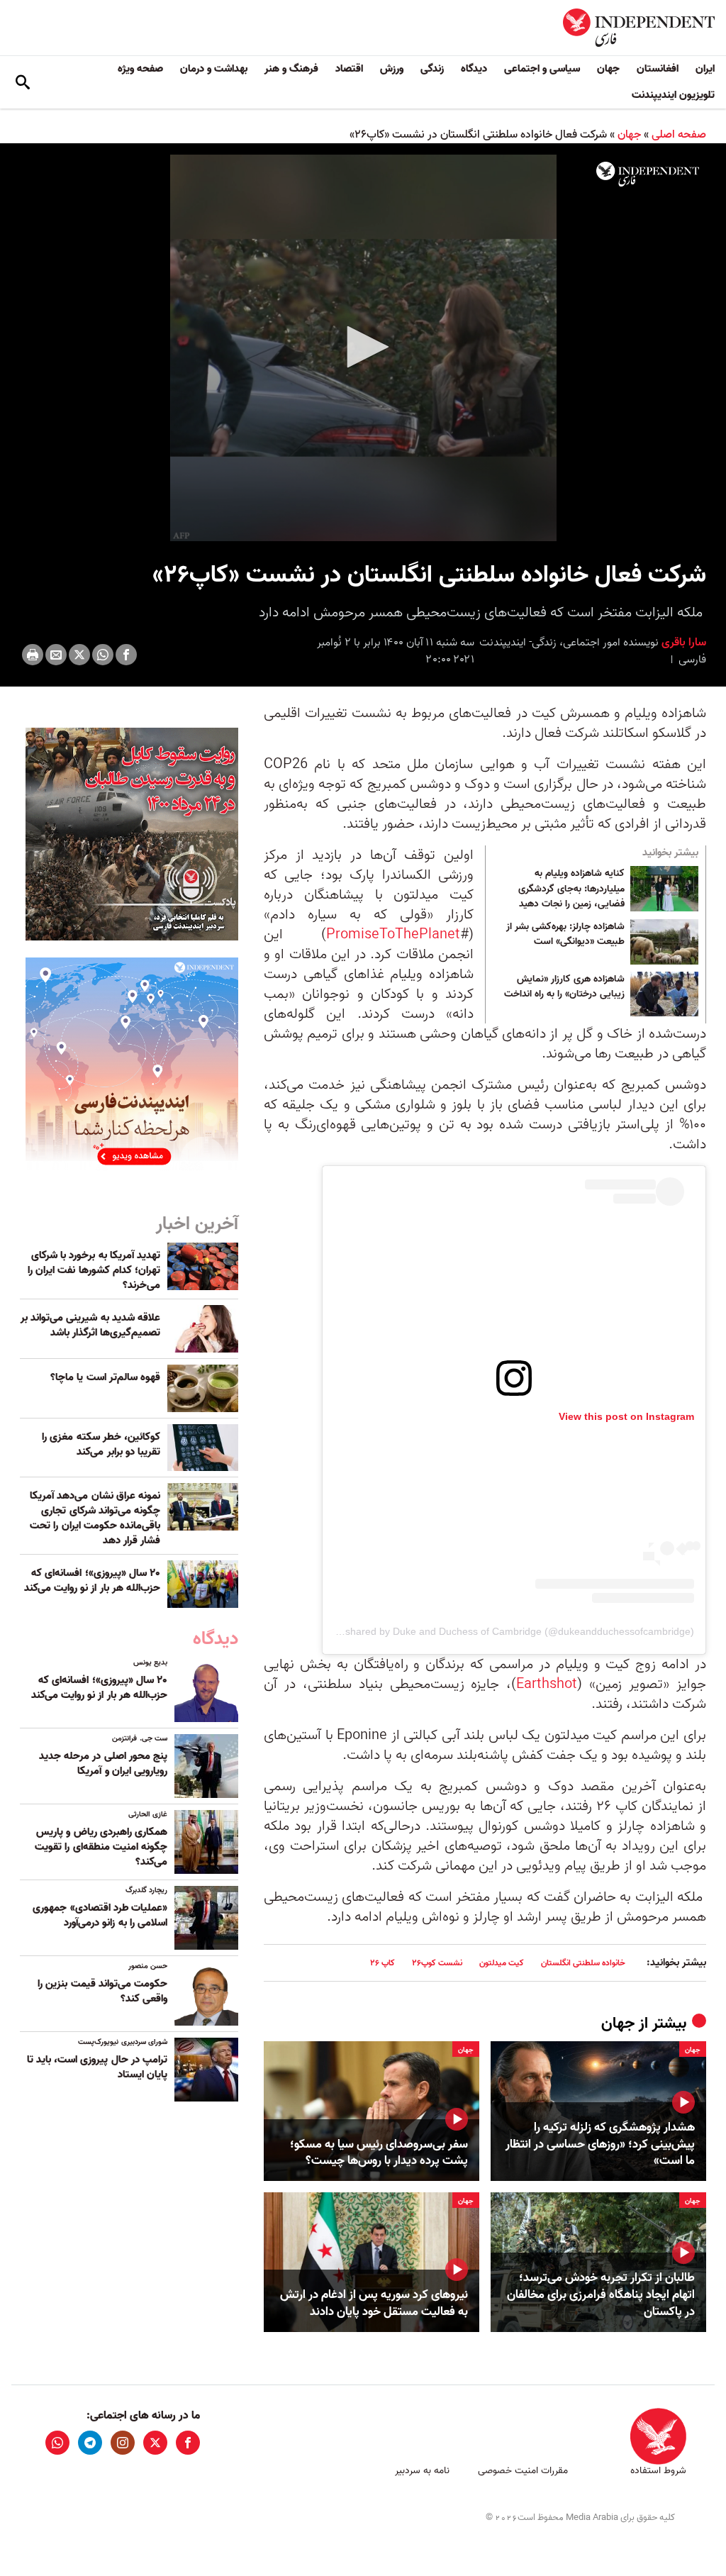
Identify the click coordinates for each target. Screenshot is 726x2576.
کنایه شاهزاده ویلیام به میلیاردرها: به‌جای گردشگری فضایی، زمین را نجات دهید (571, 889)
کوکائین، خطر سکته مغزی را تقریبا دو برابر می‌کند (101, 1444)
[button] (363, 347)
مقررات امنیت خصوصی (523, 2471)
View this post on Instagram (626, 1416)
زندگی (432, 69)
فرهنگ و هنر (291, 69)
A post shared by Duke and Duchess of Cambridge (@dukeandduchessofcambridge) (504, 1631)
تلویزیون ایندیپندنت (673, 95)
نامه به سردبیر (422, 2471)
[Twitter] (79, 655)
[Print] (33, 655)
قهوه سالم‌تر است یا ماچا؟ (105, 1377)
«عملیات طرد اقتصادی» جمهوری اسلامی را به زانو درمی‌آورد (100, 1915)
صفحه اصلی (679, 135)
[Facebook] (126, 655)
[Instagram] (123, 2443)
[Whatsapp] (103, 655)
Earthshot (547, 1684)
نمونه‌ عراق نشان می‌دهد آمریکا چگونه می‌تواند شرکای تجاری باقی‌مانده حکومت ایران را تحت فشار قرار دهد (95, 1518)
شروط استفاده (658, 2471)
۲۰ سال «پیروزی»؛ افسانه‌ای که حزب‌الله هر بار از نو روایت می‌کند (92, 1581)
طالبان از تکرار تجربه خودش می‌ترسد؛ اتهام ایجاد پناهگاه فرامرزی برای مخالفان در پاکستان (601, 2295)
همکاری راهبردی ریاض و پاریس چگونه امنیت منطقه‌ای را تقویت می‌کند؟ (101, 1847)
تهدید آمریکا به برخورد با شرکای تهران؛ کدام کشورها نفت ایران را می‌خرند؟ (94, 1270)
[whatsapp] (57, 2443)
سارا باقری (682, 643)
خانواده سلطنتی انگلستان (583, 1963)
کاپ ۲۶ (382, 1963)
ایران (705, 69)
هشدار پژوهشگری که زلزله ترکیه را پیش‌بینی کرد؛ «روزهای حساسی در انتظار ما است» (600, 2144)
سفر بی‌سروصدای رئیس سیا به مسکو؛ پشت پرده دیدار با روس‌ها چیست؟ (379, 2153)
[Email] (56, 655)
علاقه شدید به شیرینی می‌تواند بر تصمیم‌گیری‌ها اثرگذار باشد (90, 1325)
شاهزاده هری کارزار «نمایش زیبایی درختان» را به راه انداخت (564, 987)
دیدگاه (474, 69)
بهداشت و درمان (214, 69)
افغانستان (658, 69)
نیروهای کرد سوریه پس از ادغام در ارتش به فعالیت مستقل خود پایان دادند (374, 2304)
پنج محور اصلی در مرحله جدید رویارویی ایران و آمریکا (103, 1764)
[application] (363, 348)
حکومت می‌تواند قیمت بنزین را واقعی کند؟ (102, 1991)
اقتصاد (349, 69)
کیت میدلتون (502, 1963)
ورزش (392, 69)
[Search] (23, 82)
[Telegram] (90, 2443)
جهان (608, 69)
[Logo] (648, 174)
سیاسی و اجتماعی (542, 69)
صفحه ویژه (140, 69)
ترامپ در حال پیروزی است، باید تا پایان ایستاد (97, 2067)
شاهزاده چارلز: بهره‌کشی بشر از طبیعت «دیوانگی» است (565, 935)
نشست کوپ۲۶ (437, 1963)
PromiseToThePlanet (393, 935)
